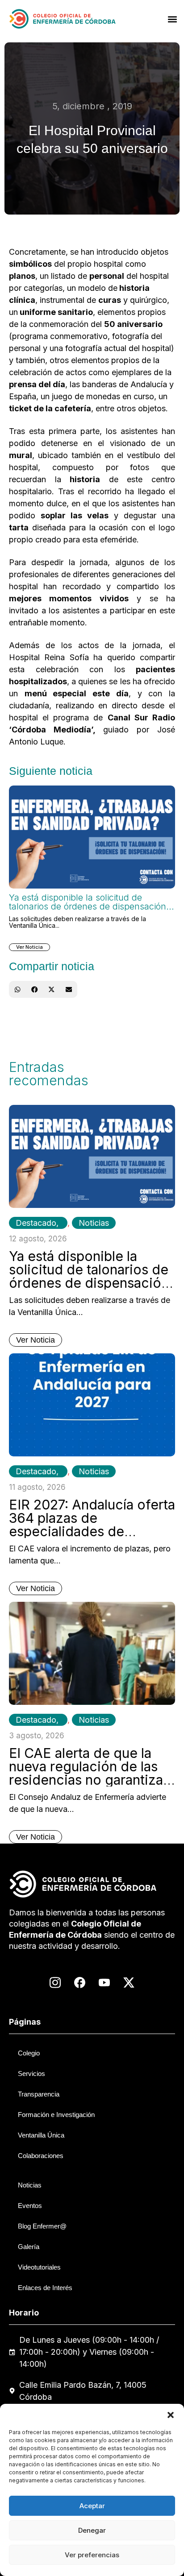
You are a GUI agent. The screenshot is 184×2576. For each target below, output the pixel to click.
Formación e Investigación (56, 2115)
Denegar (92, 2530)
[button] (171, 2415)
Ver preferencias (92, 2555)
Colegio (29, 2053)
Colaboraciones (41, 2156)
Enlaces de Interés (45, 2288)
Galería (29, 2247)
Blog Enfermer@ (42, 2226)
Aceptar (92, 2506)
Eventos (30, 2206)
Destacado (36, 1223)
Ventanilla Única (41, 2135)
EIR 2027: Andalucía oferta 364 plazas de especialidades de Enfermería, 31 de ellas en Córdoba (92, 1531)
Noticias (94, 1223)
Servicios (31, 2074)
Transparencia (39, 2094)
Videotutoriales (39, 2267)
